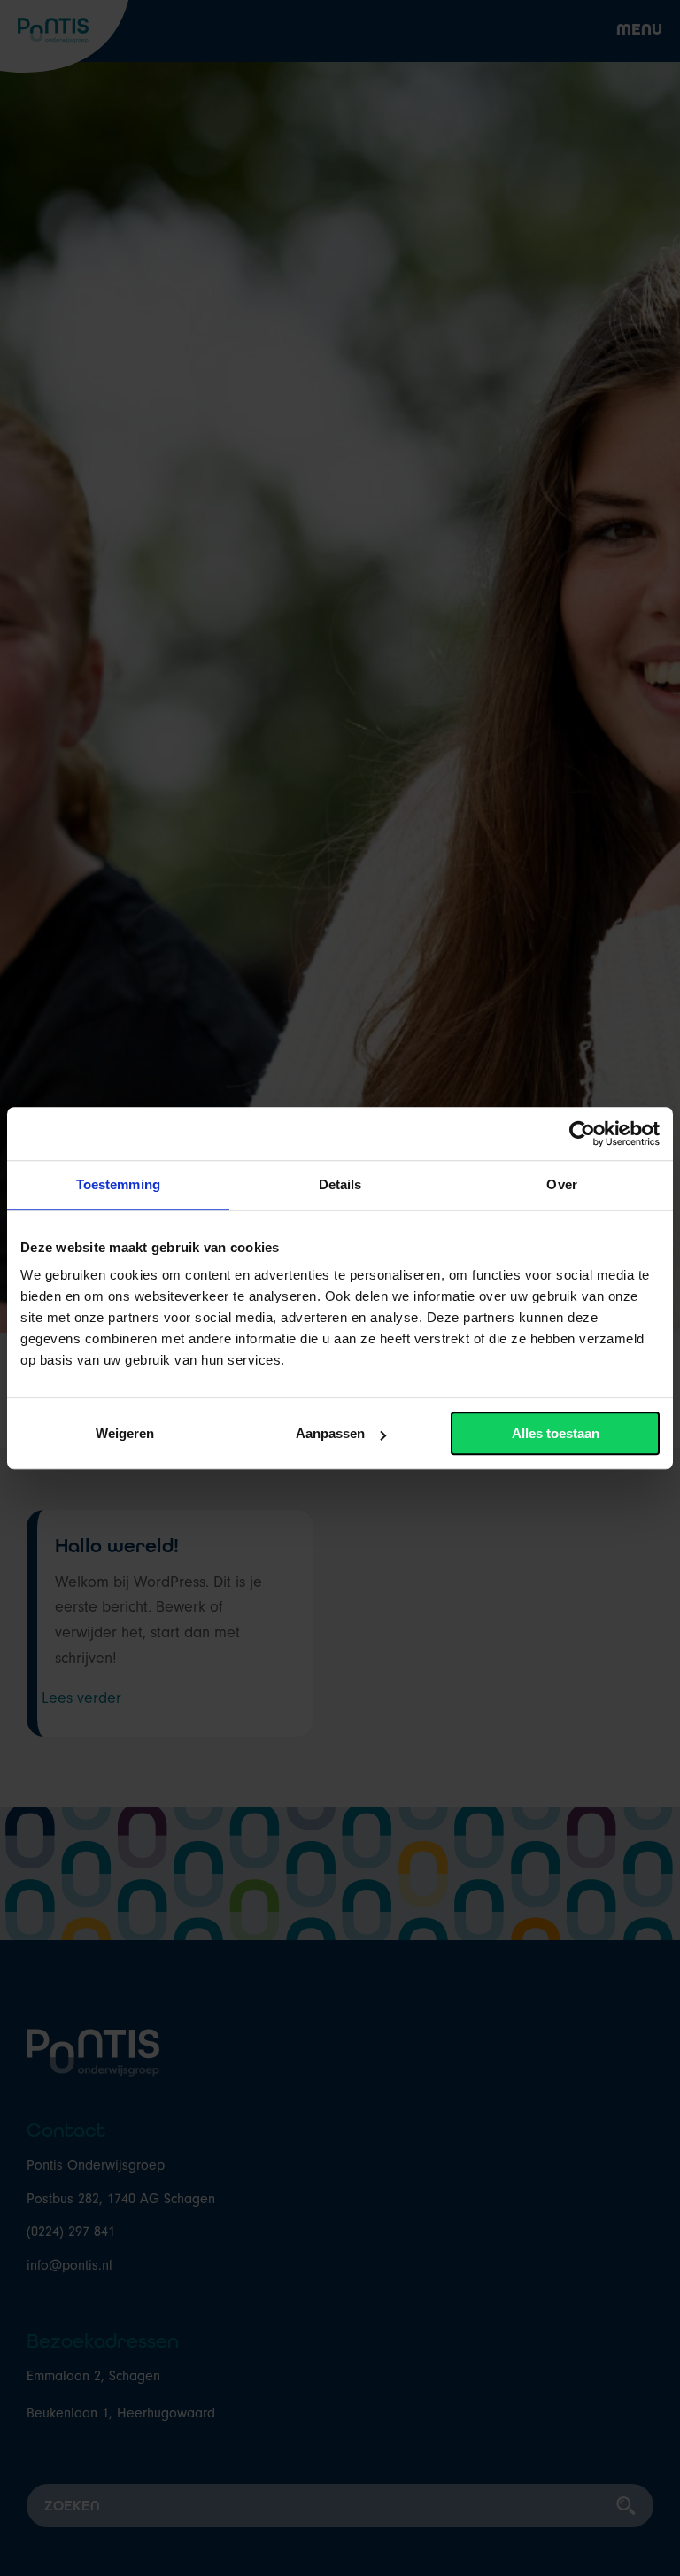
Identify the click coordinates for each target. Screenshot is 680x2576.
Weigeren (125, 1433)
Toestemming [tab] (118, 1184)
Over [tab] (561, 1184)
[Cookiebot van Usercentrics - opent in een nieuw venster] (582, 1133)
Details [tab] (340, 1184)
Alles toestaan (556, 1433)
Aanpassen (330, 1433)
